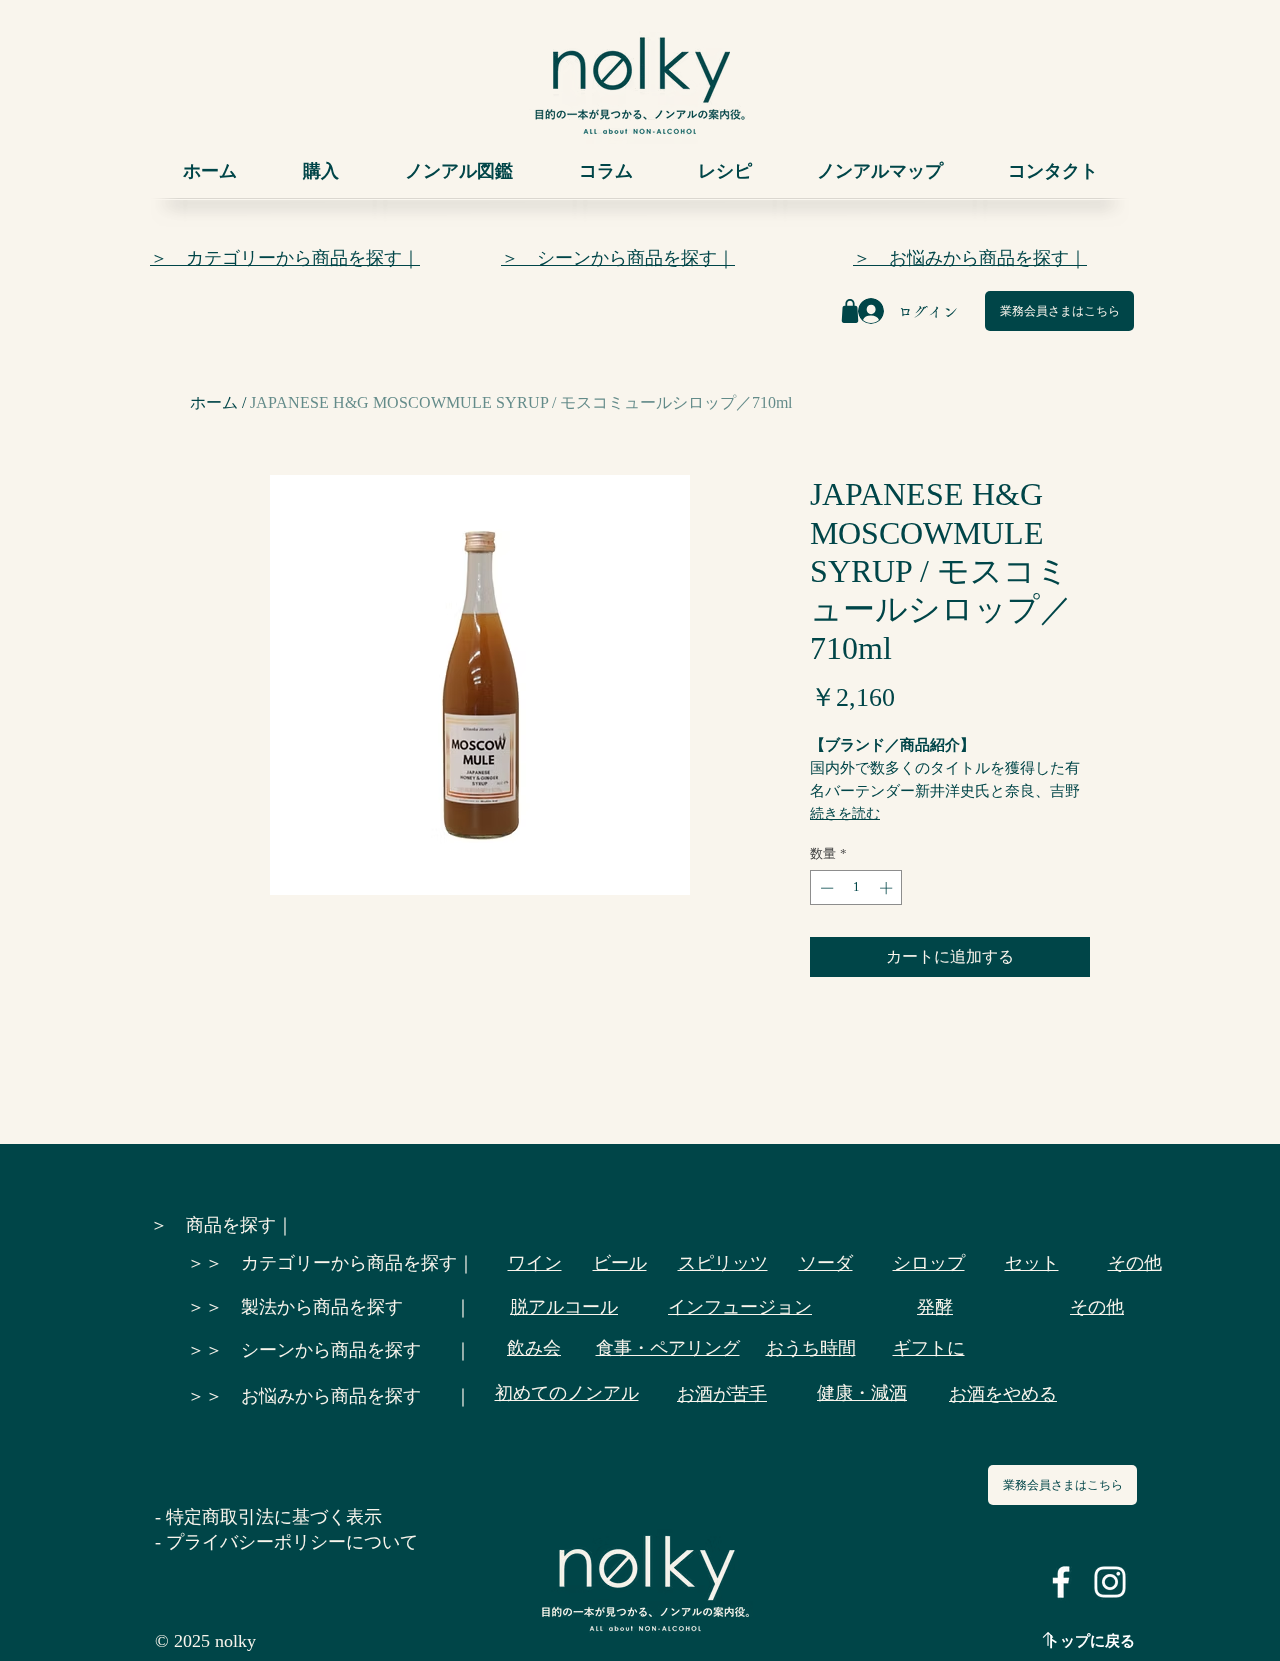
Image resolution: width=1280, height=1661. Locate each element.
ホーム (214, 402)
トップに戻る (1090, 1641)
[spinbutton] (856, 888)
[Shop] (850, 311)
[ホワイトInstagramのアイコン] (1110, 1582)
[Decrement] (825, 888)
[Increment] (888, 888)
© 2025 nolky (205, 1641)
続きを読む (845, 813)
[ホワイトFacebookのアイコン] (1061, 1582)
